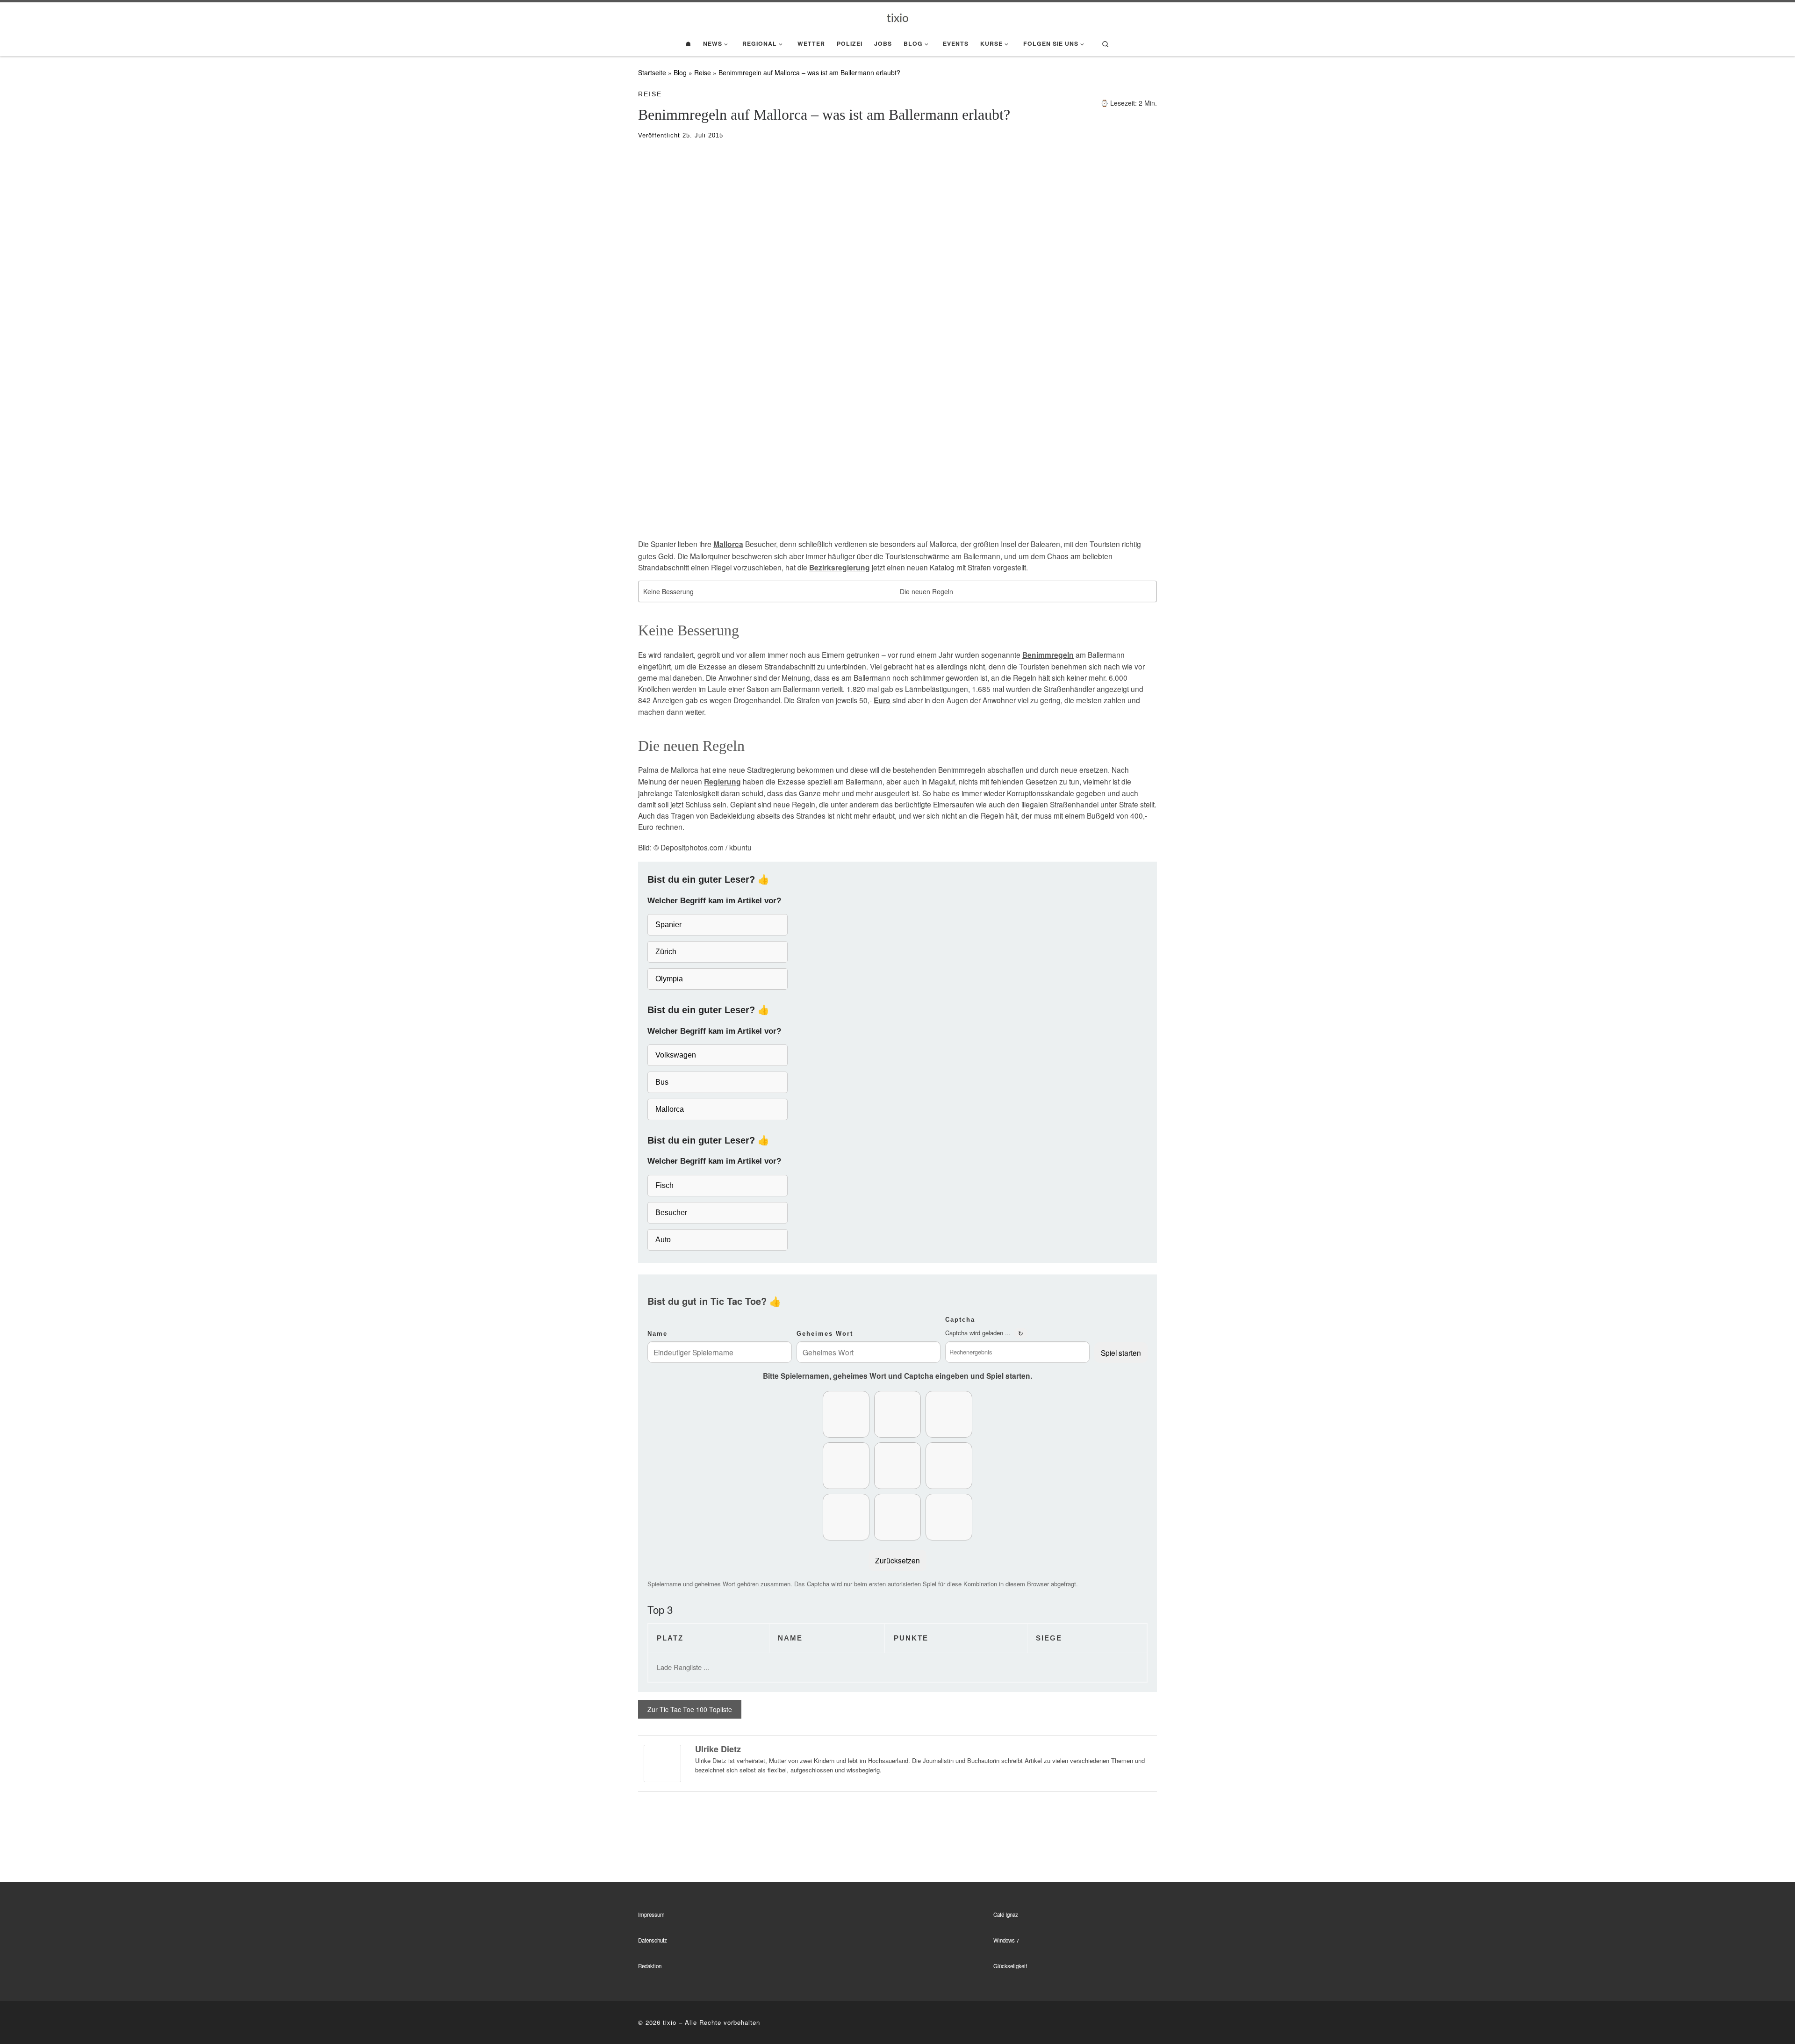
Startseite (652, 72)
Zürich (666, 952)
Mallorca (728, 544)
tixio (670, 2022)
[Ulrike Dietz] (662, 1763)
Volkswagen (676, 1055)
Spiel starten (1121, 1353)
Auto (663, 1240)
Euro (882, 700)
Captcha (960, 1320)
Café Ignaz (1006, 1914)
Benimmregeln (1048, 655)
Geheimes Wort (825, 1334)
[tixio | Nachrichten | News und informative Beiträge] (898, 17)
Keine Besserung (668, 591)
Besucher (671, 1213)
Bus (662, 1082)
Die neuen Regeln (926, 591)
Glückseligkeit (1010, 1966)
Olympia (669, 979)
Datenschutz (653, 1940)
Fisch (664, 1185)
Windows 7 (1006, 1940)
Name (657, 1334)
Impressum (651, 1914)
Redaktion (650, 1966)
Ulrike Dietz (718, 1749)
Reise (703, 72)
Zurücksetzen (897, 1560)
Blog (680, 72)
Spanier (668, 925)
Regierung (722, 782)
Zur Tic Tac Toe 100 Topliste (690, 1709)
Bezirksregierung (840, 568)
